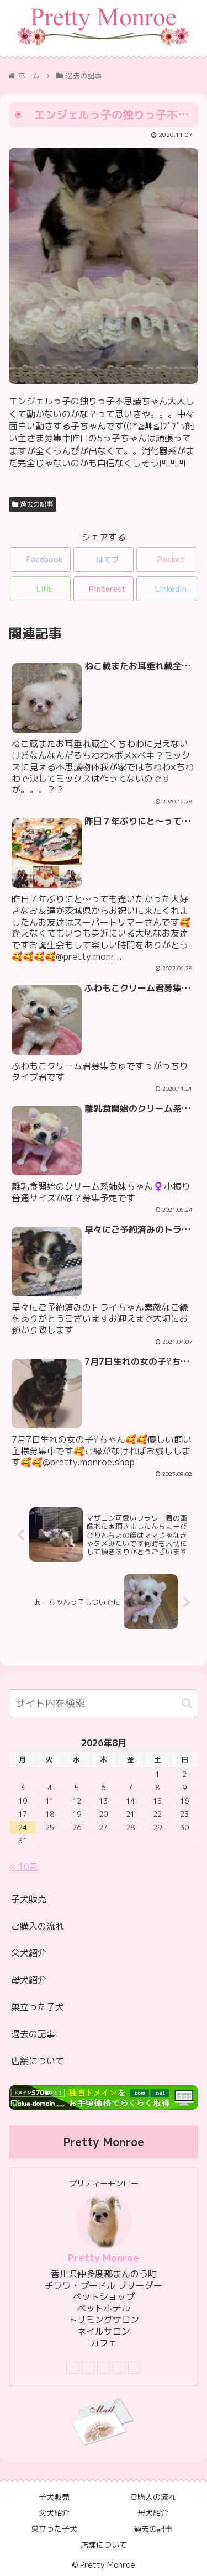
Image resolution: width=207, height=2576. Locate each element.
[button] (187, 1703)
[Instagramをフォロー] (104, 2367)
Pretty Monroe (104, 2257)
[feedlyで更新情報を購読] (119, 2367)
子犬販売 (29, 1899)
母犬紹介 (29, 1980)
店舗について (38, 2061)
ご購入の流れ (38, 1926)
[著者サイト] (73, 2367)
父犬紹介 (29, 1953)
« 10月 (23, 1867)
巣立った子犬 (38, 2007)
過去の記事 (36, 504)
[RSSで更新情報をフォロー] (135, 2367)
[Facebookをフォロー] (88, 2367)
